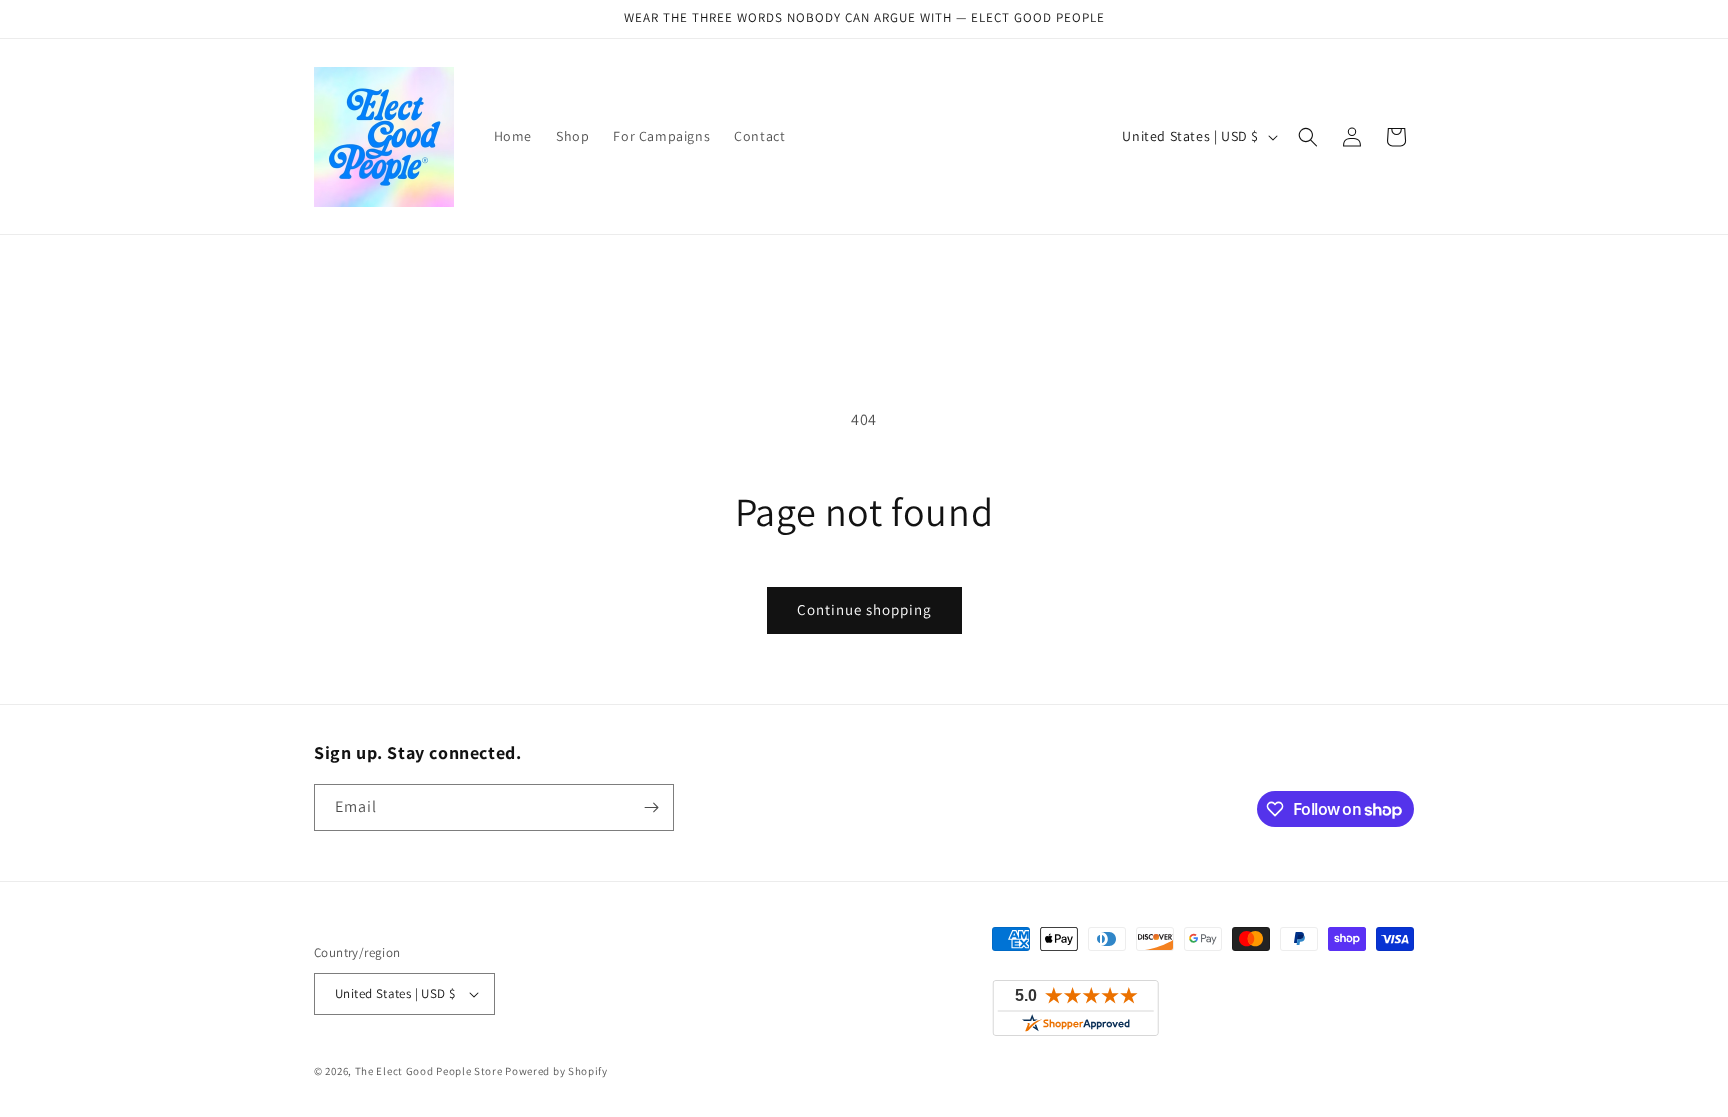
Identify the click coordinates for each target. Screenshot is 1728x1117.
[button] (1308, 137)
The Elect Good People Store (429, 1071)
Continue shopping (864, 609)
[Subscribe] (651, 807)
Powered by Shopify (556, 1071)
